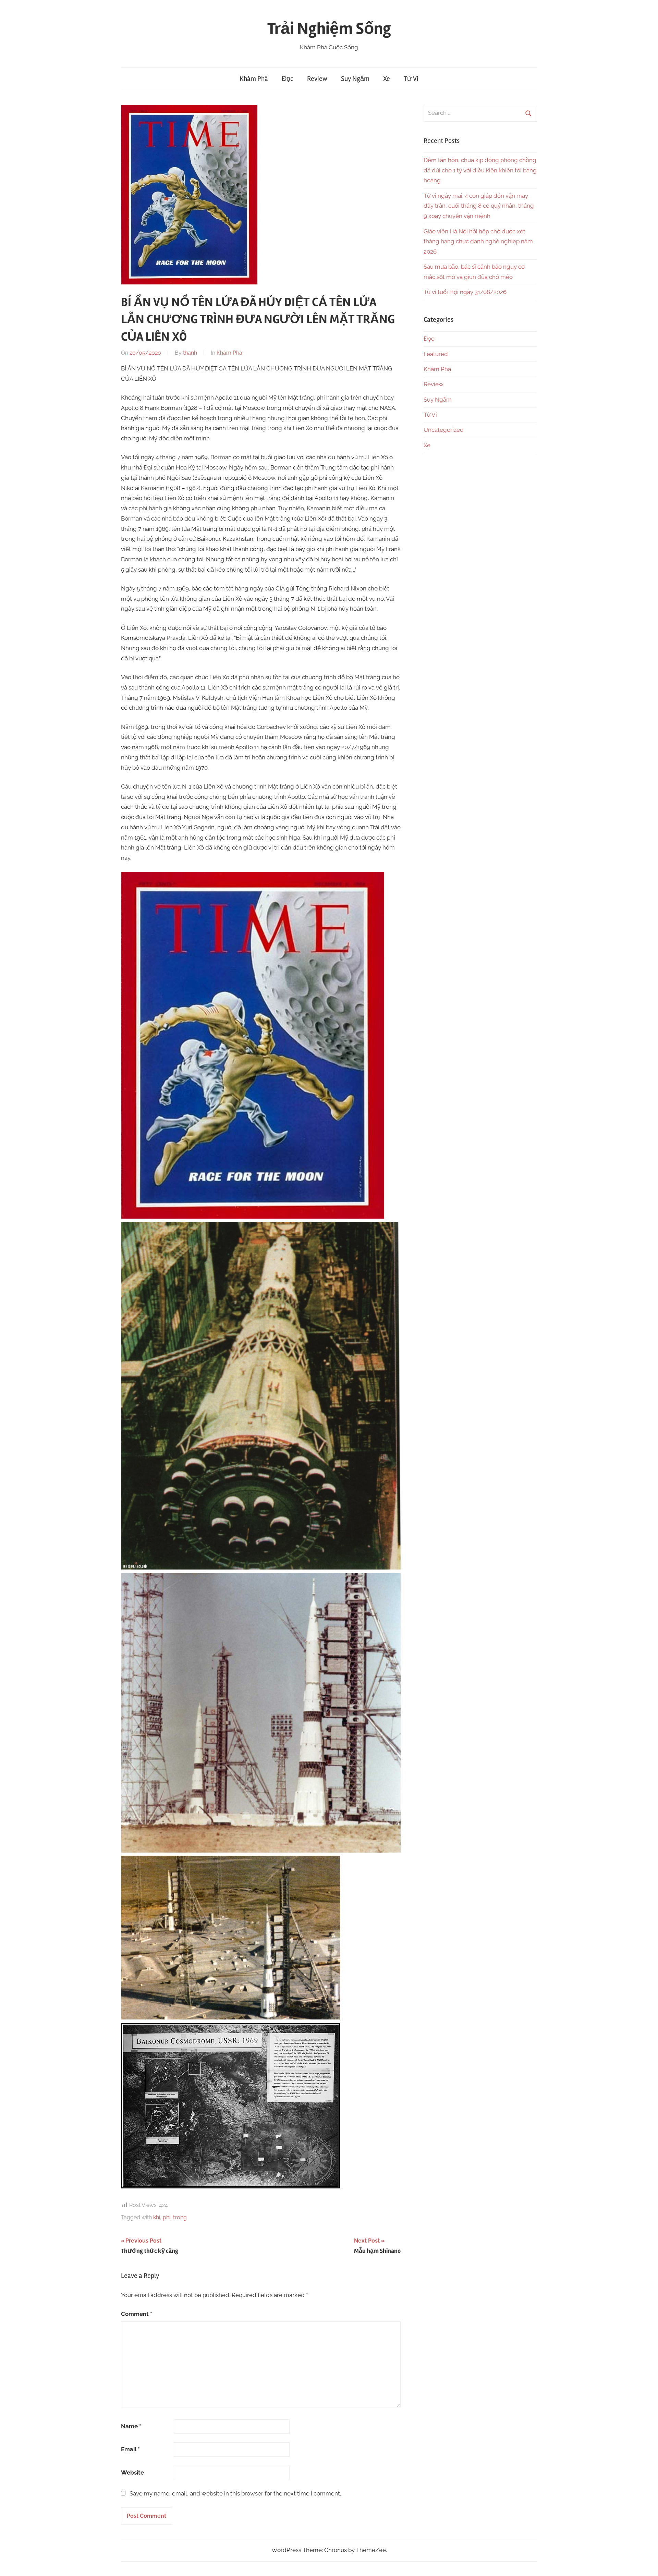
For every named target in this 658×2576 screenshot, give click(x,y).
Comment (137, 2314)
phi (167, 2217)
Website (132, 2473)
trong (180, 2217)
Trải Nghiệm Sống (329, 29)
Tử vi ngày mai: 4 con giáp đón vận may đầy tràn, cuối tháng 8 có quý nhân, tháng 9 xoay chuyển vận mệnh (479, 206)
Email (130, 2449)
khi (157, 2217)
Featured (436, 354)
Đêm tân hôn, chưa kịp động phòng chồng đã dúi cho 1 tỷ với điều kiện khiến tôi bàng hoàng (480, 170)
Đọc (288, 79)
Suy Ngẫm (355, 79)
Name (131, 2426)
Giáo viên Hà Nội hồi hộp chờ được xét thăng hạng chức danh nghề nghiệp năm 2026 (478, 242)
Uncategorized (444, 430)
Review (317, 79)
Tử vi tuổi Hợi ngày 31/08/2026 (465, 292)
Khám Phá (254, 79)
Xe (387, 79)
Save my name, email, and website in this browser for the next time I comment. (235, 2493)
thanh (190, 353)
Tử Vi (411, 79)
